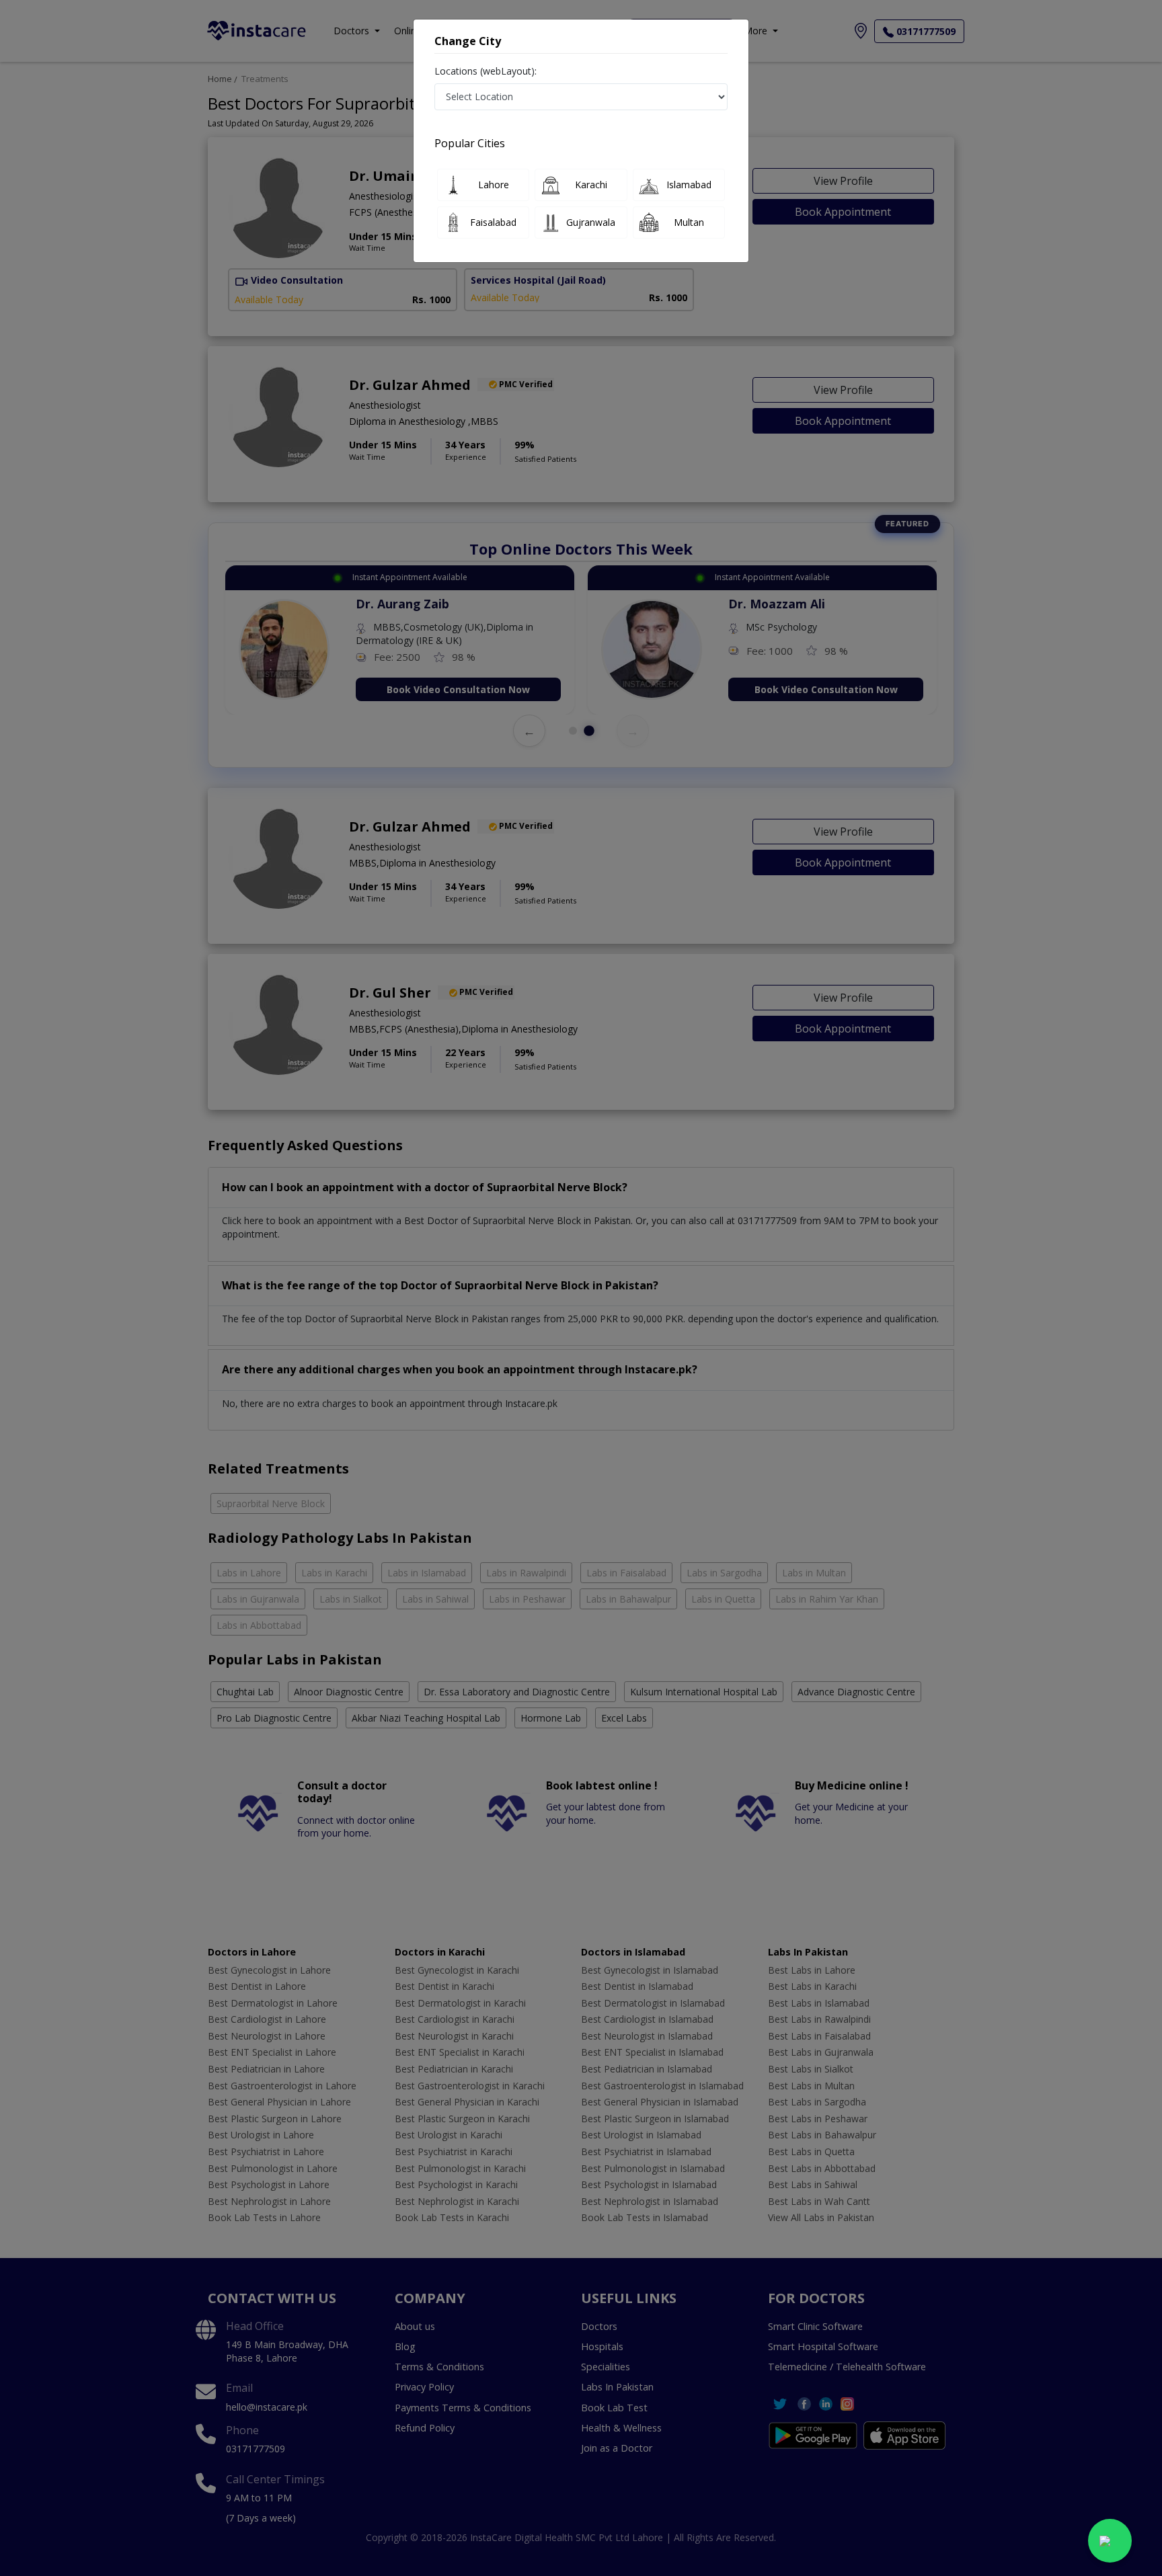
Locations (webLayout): (486, 71)
